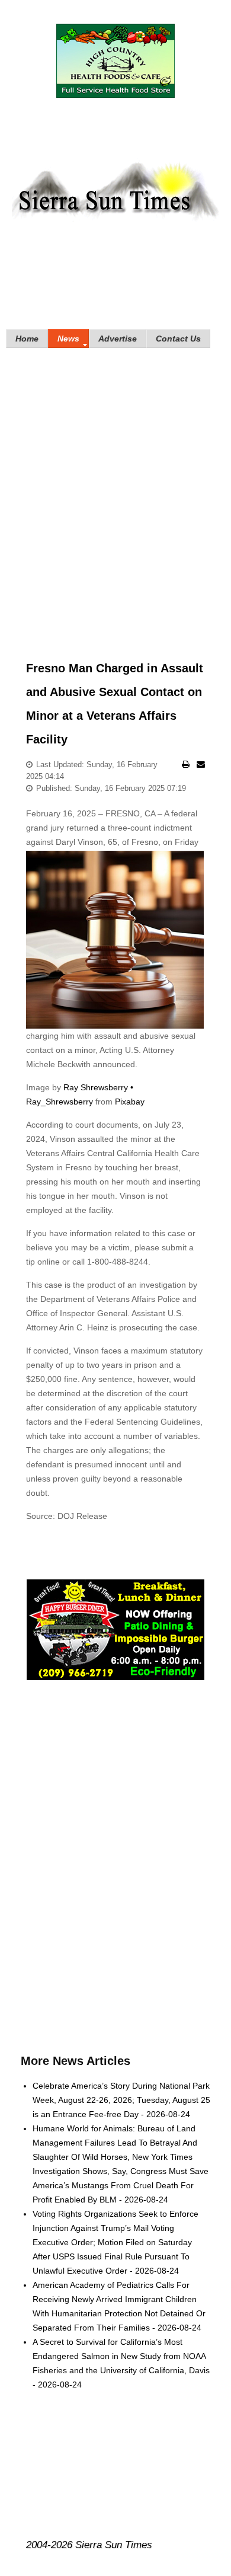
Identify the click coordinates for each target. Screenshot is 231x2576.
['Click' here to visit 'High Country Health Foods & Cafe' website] (116, 61)
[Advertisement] (115, 487)
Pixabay (130, 1102)
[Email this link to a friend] (201, 764)
